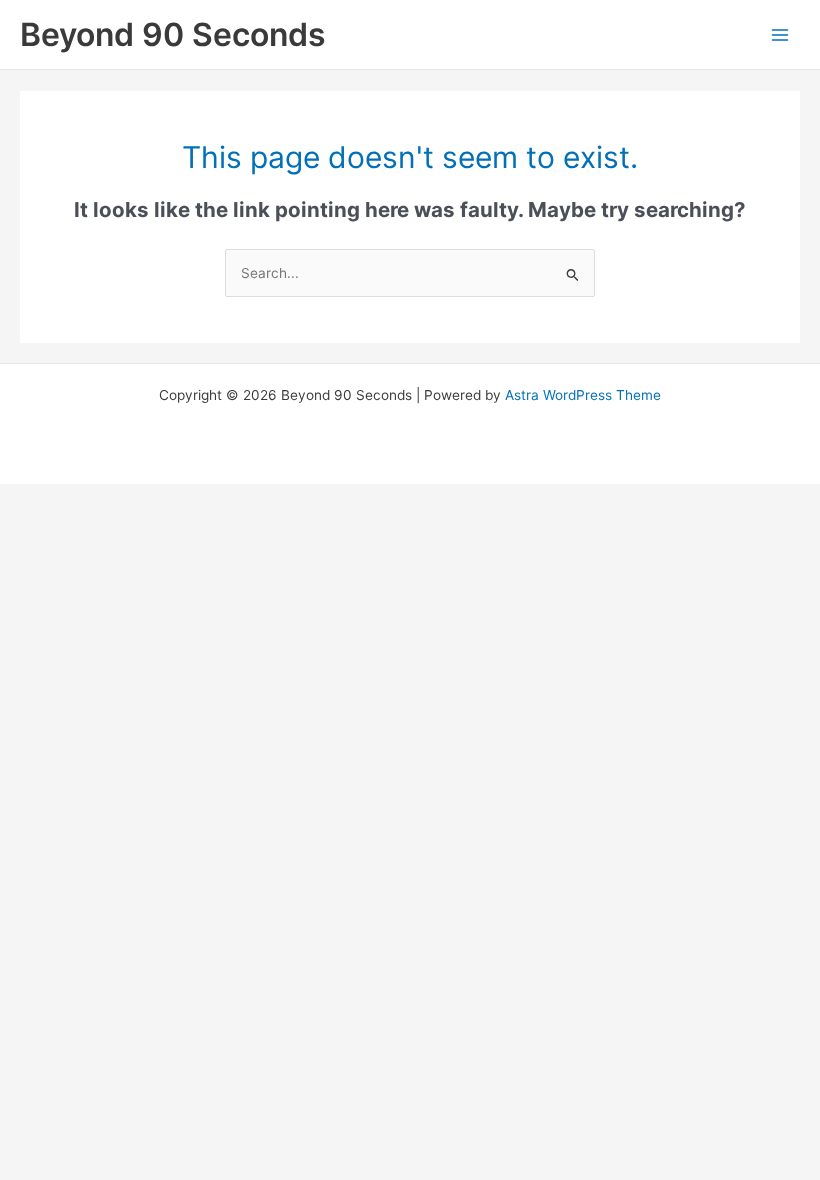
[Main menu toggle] (780, 34)
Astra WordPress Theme (583, 395)
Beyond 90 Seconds (173, 34)
